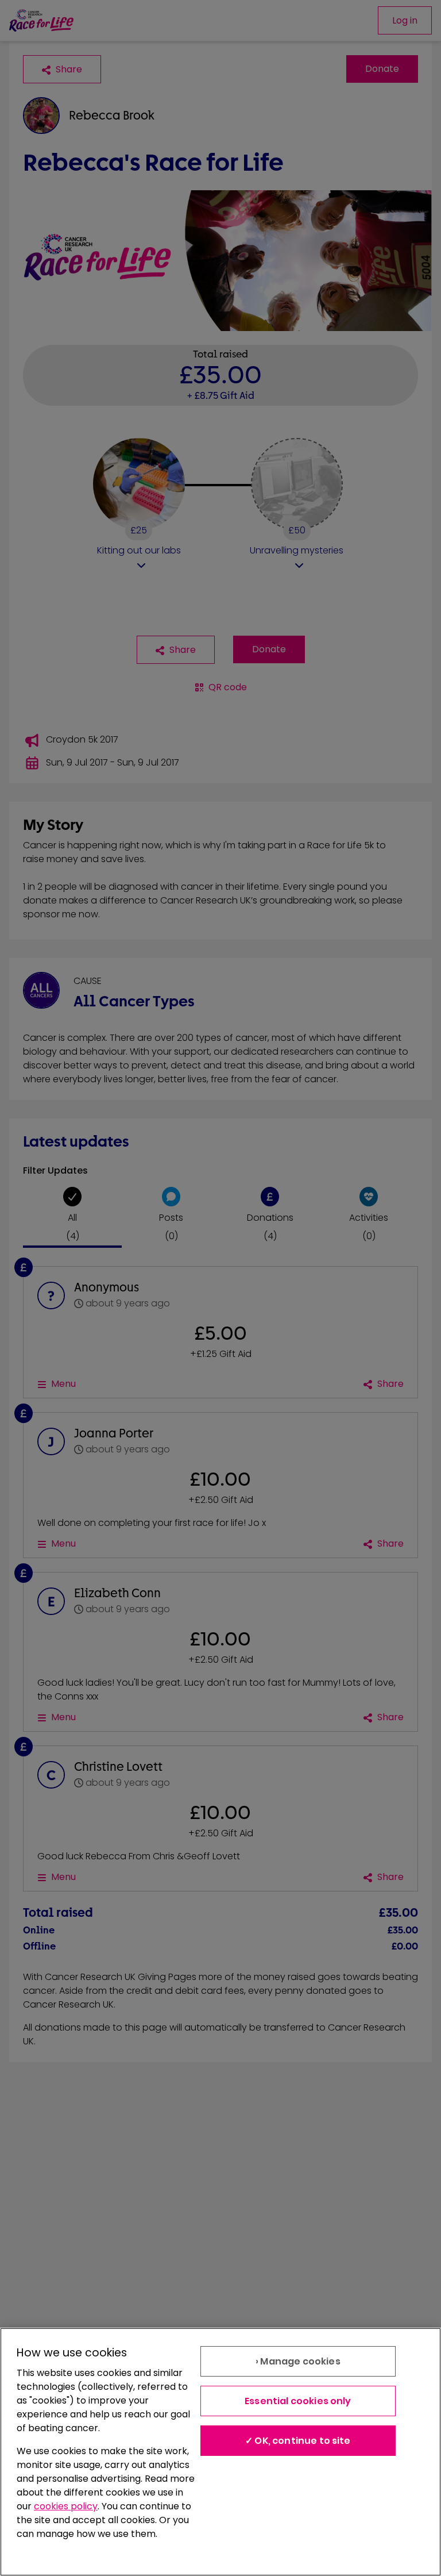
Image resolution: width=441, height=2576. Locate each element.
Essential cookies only (298, 2401)
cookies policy (66, 2506)
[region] (220, 2452)
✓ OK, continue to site (298, 2441)
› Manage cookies (298, 2361)
